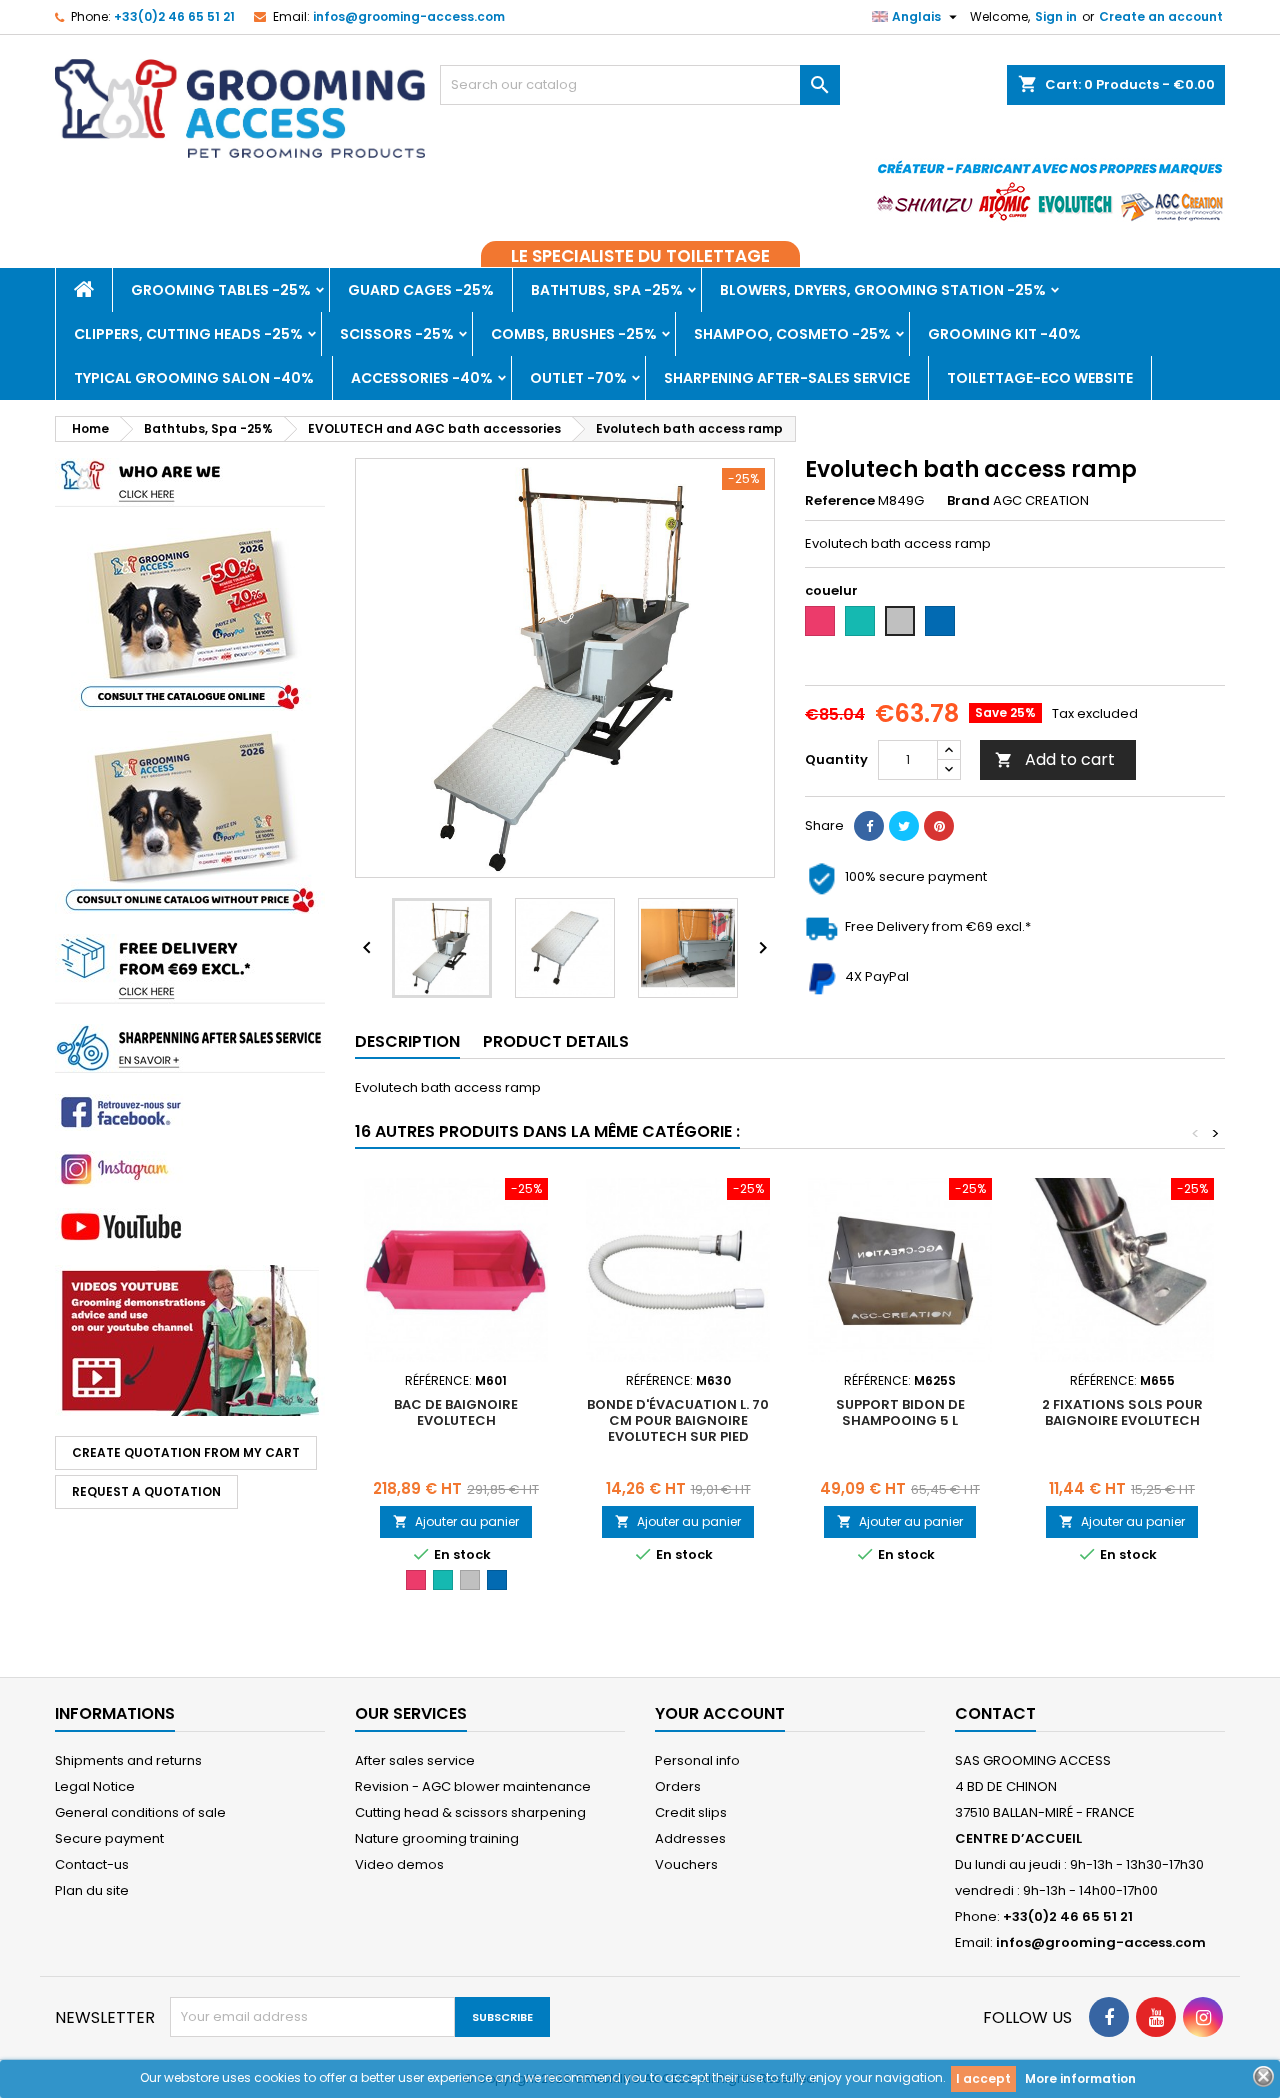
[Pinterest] (939, 826)
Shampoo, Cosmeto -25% (792, 334)
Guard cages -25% (421, 290)
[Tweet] (904, 826)
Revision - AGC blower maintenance (473, 1786)
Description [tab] (407, 1041)
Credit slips (691, 1812)
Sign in (1056, 16)
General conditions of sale (140, 1812)
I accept (983, 2078)
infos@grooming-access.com (409, 16)
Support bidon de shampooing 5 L (900, 1412)
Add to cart (1055, 759)
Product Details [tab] (556, 1041)
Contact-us (92, 1864)
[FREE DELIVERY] (190, 967)
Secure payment (109, 1838)
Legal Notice (95, 1786)
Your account (720, 1713)
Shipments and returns (128, 1760)
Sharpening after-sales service (787, 378)
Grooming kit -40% (1004, 334)
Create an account (1161, 16)
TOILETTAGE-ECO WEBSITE (1040, 378)
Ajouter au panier (456, 1521)
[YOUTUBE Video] (190, 1339)
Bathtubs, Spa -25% (607, 290)
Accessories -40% (422, 378)
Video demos (399, 1864)
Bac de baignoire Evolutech (456, 1412)
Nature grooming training (437, 1838)
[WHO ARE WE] (190, 481)
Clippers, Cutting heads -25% (188, 334)
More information (1080, 2078)
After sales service (415, 1760)
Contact (995, 1713)
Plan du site (92, 1890)
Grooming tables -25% (221, 290)
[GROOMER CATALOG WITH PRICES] (190, 618)
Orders (678, 1786)
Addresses (690, 1838)
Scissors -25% (397, 334)
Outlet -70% (578, 378)
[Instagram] (190, 1168)
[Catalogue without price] (190, 821)
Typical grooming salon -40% (194, 378)
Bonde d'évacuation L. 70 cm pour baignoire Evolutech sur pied (678, 1420)
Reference (840, 501)
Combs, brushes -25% (574, 334)
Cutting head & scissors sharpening (470, 1812)
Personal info (697, 1760)
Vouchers (686, 1864)
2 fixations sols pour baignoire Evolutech (1122, 1412)
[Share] (869, 826)
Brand (968, 501)
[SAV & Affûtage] (190, 1047)
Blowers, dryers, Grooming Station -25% (883, 290)
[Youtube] (190, 1111)
